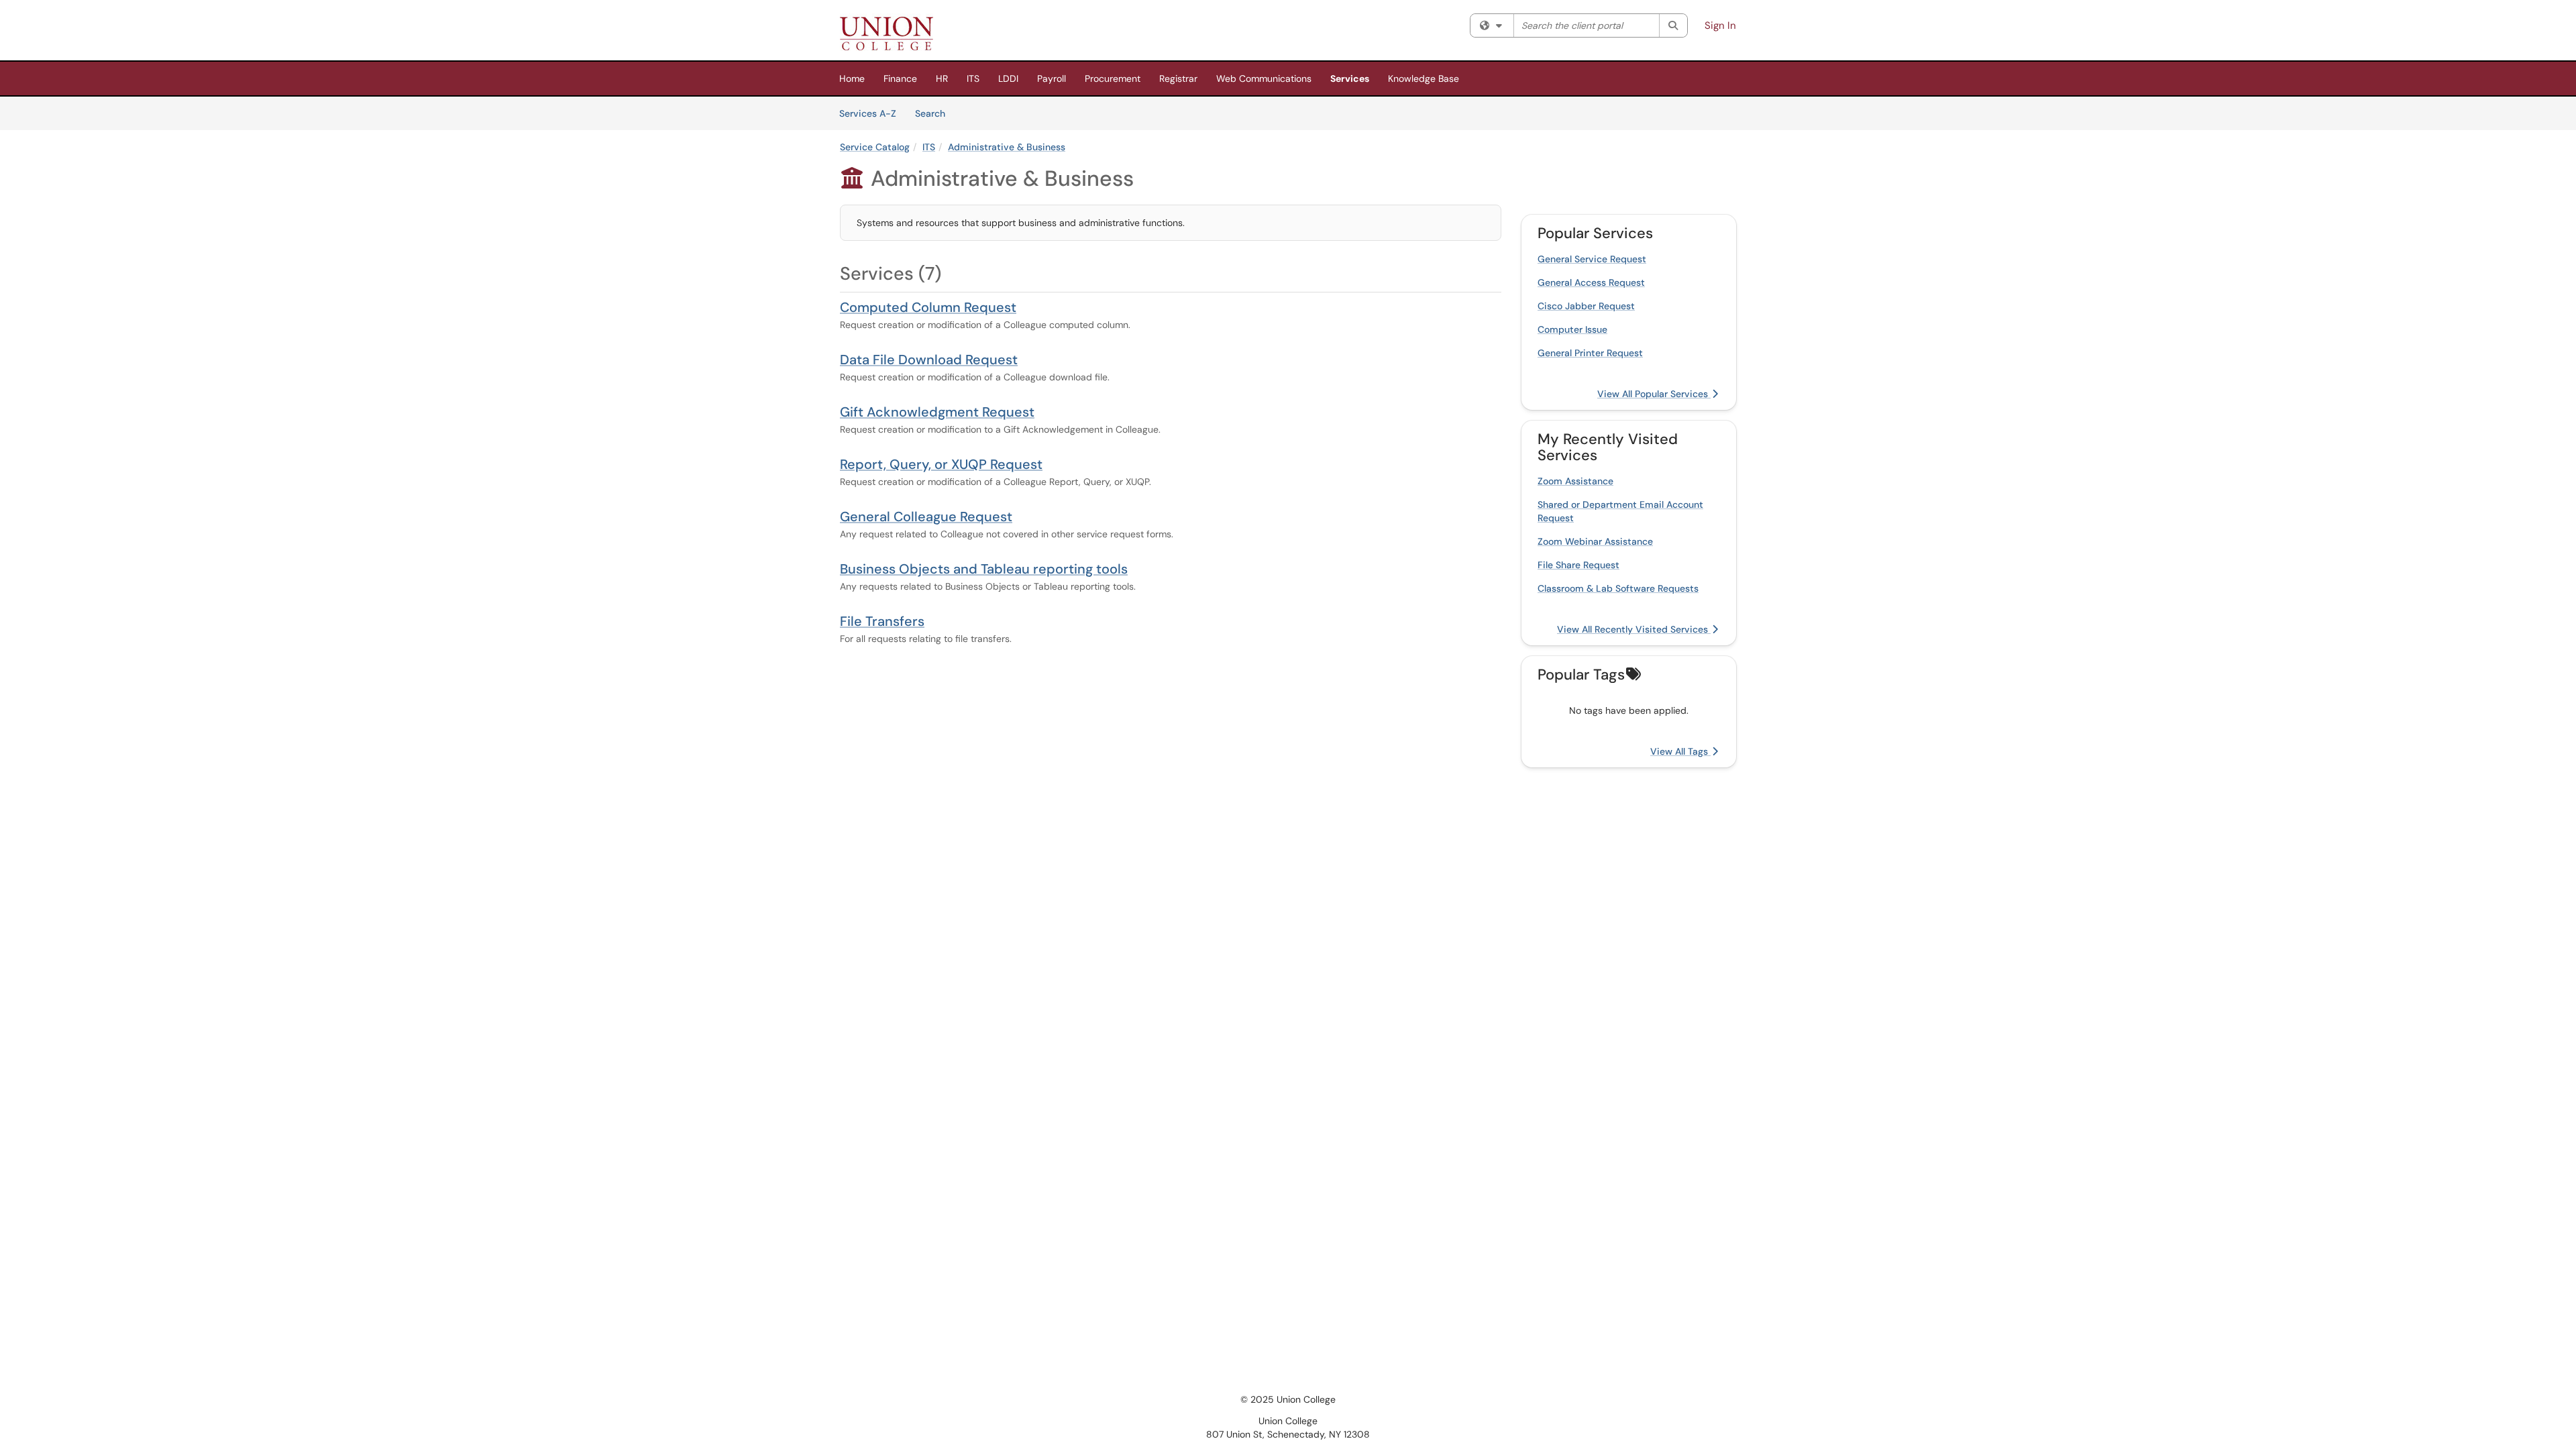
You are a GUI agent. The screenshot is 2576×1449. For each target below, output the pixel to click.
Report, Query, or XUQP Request (941, 464)
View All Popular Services (1654, 394)
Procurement (1113, 78)
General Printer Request (1590, 353)
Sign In (1720, 25)
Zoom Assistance (1575, 481)
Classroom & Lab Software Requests (1618, 588)
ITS (973, 78)
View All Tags (1680, 751)
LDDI (1008, 78)
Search (935, 113)
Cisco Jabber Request (1586, 306)
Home (852, 78)
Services (1350, 78)
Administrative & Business (1007, 147)
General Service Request (1592, 259)
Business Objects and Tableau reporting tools (984, 569)
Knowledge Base (1424, 78)
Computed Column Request (928, 307)
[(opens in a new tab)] (887, 34)
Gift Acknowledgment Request (937, 412)
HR (942, 78)
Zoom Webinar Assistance (1595, 541)
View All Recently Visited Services (1634, 629)
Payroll (1052, 78)
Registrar (1178, 78)
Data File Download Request (929, 360)
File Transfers (882, 621)
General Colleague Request (926, 517)
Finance (900, 78)
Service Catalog (875, 147)
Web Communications (1264, 78)
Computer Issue (1572, 329)
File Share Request (1578, 565)
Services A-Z (868, 113)
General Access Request (1591, 282)
